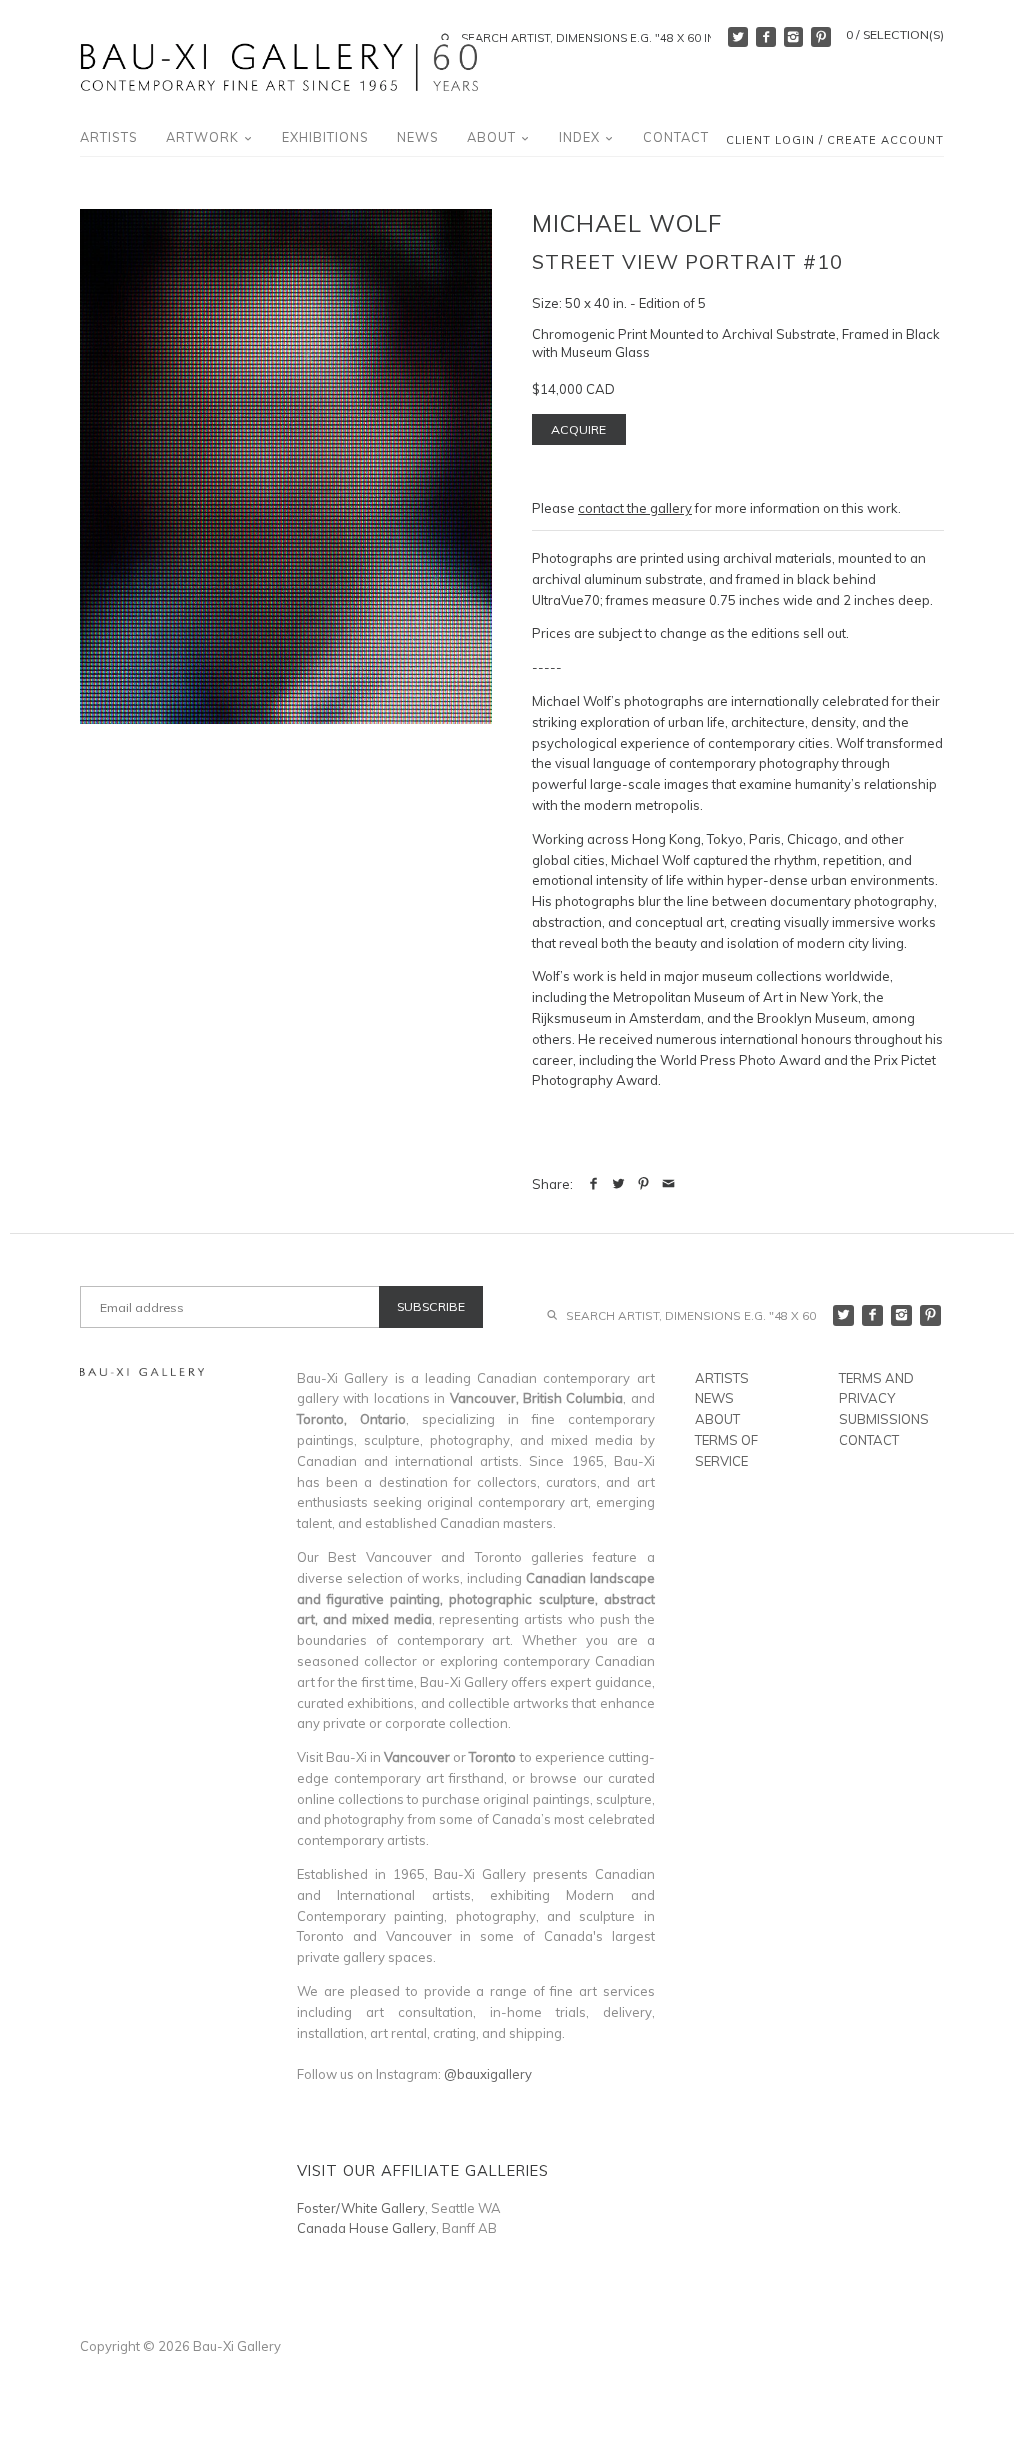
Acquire (578, 429)
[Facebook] (766, 37)
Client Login (770, 141)
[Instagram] (794, 37)
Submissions (884, 1419)
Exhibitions (325, 137)
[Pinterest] (821, 37)
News (418, 137)
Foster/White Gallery (361, 2208)
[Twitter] (738, 37)
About (493, 137)
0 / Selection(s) (895, 34)
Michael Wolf (627, 223)
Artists (109, 137)
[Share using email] (668, 1184)
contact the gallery (635, 508)
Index (581, 137)
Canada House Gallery (366, 2228)
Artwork (204, 137)
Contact (676, 137)
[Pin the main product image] (643, 1184)
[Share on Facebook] (593, 1184)
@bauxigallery (488, 2074)
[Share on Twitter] (618, 1184)
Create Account (885, 141)
